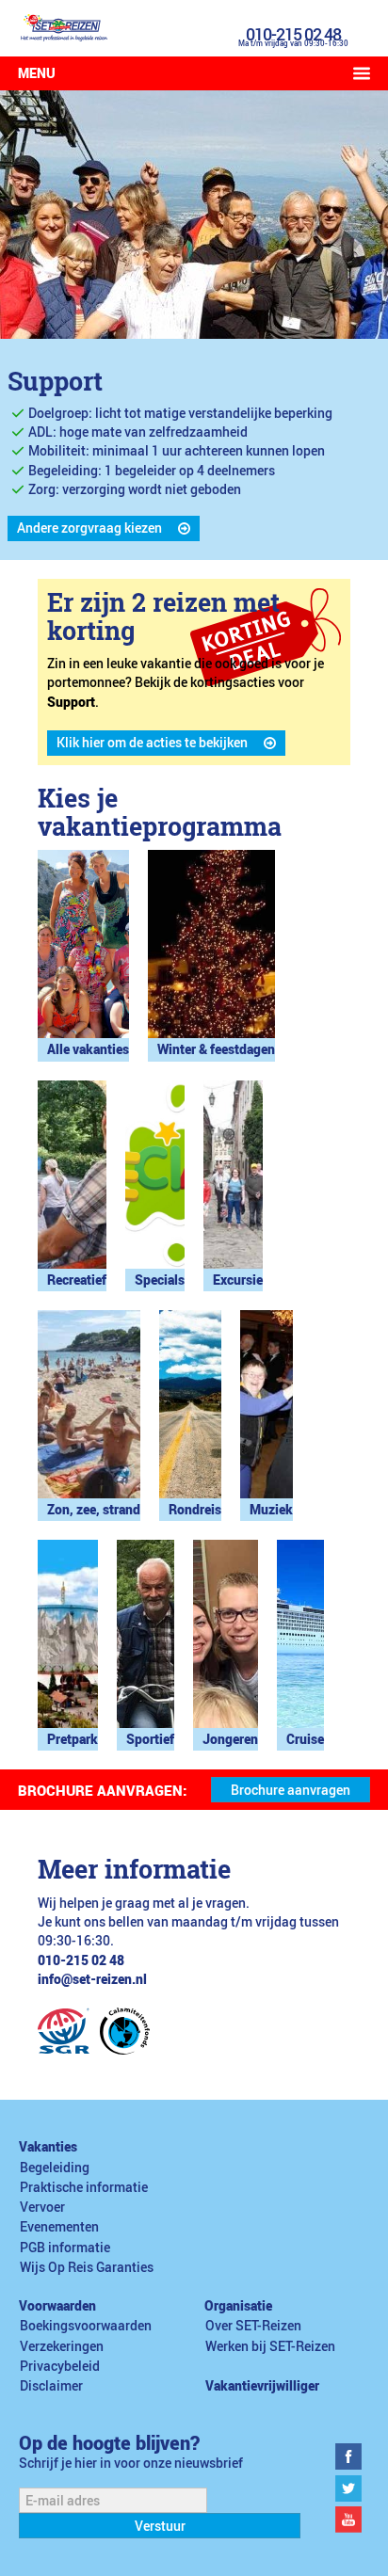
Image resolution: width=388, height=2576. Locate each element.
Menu (37, 73)
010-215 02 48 (293, 34)
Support (55, 381)
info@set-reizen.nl (92, 1979)
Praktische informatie (84, 2187)
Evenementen (59, 2227)
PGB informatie (65, 2248)
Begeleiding (55, 2168)
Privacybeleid (60, 2366)
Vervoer (42, 2207)
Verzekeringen (62, 2346)
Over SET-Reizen (253, 2326)
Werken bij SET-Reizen (270, 2346)
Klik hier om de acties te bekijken (152, 743)
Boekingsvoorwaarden (86, 2326)
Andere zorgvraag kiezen (89, 528)
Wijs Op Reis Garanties (87, 2267)
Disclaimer (51, 2386)
